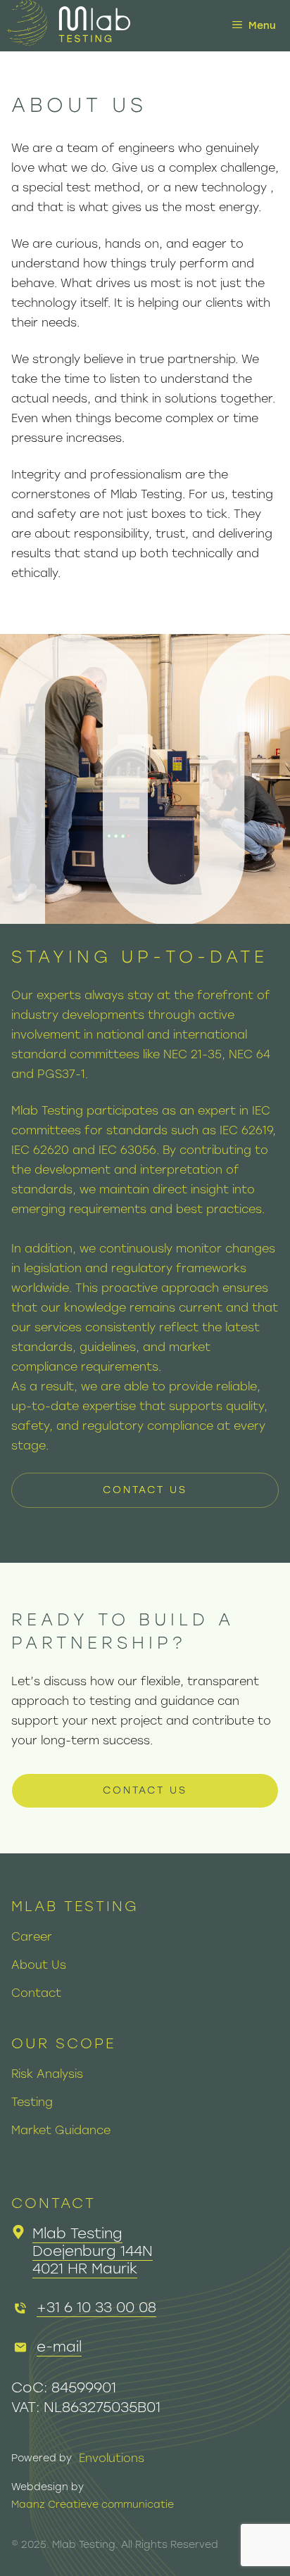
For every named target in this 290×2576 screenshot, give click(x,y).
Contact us (145, 1490)
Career (32, 1937)
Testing (32, 2102)
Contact (36, 1993)
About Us (39, 1965)
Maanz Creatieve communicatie (93, 2505)
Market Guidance (61, 2130)
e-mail (59, 2347)
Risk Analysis (47, 2074)
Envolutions (112, 2458)
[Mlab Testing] (69, 26)
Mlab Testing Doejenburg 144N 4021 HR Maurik (93, 2251)
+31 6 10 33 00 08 (96, 2307)
